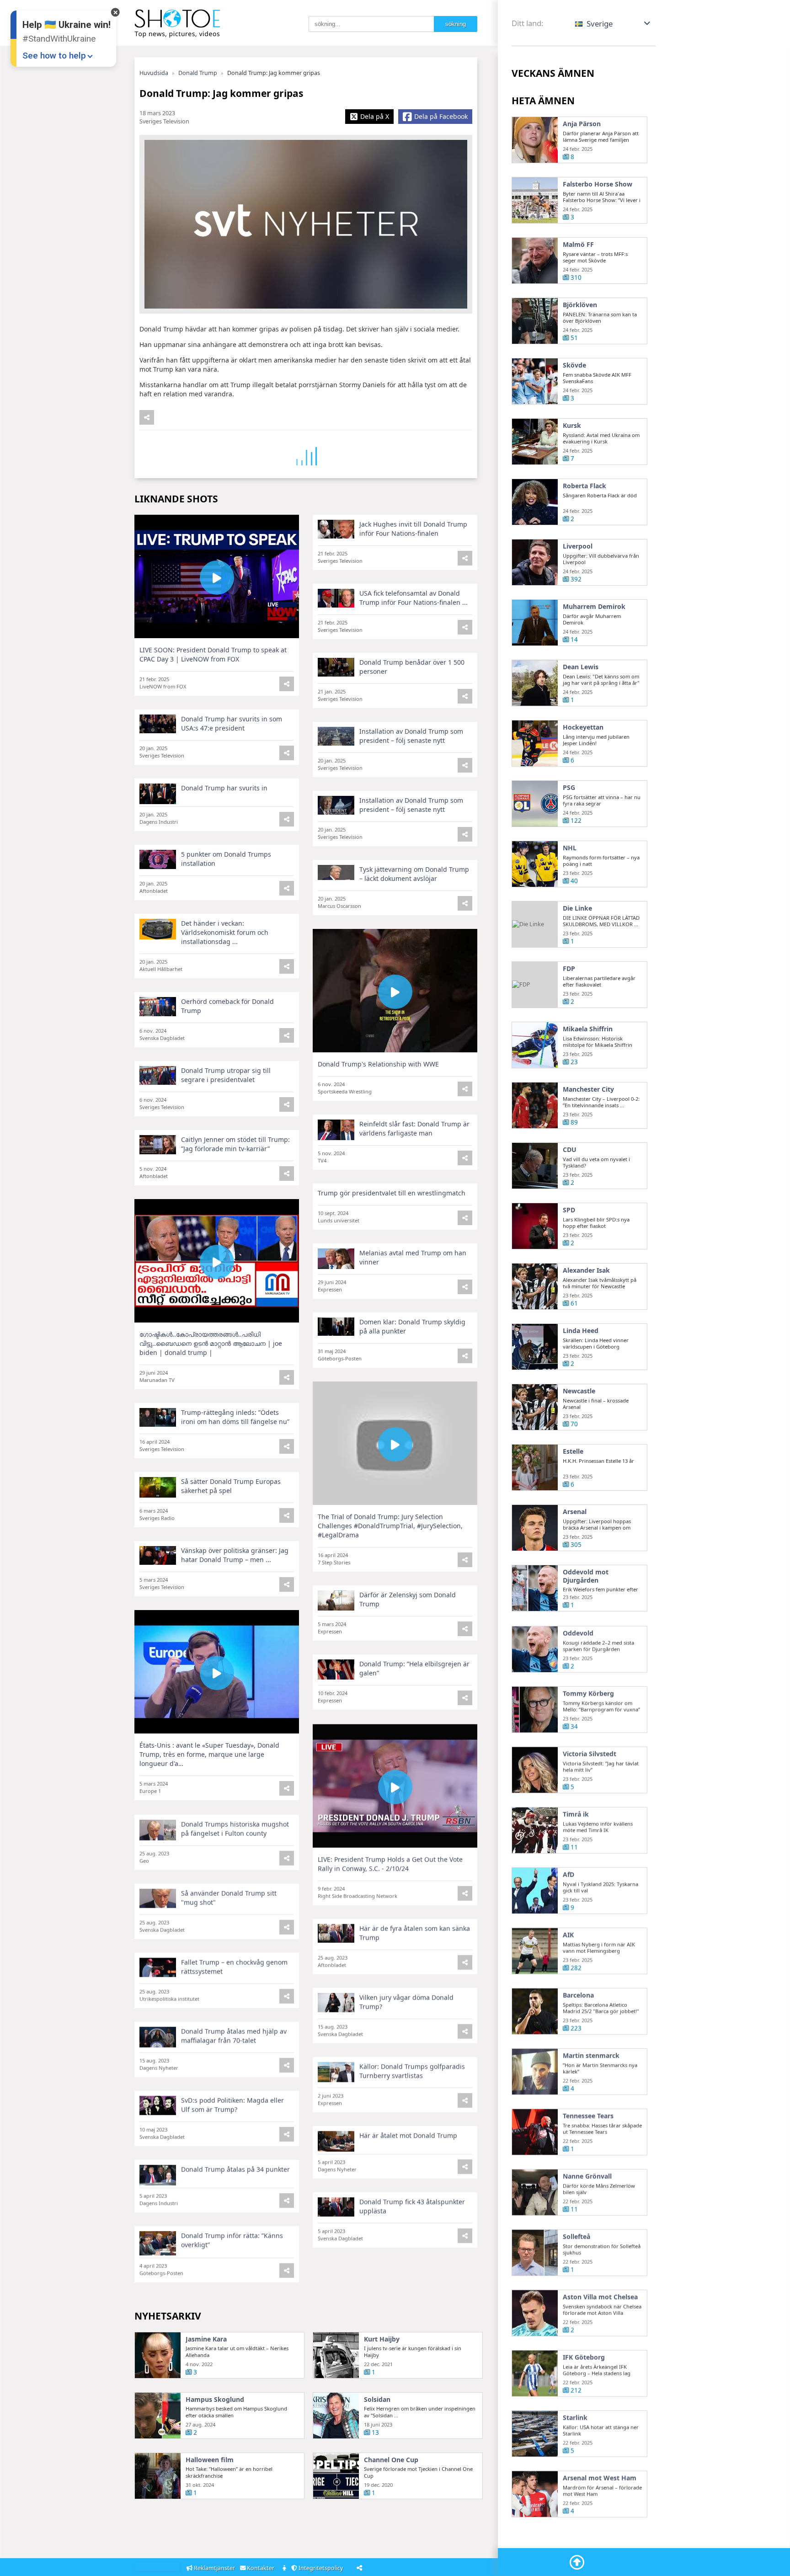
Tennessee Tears (588, 2115)
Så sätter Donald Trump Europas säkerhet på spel (231, 1486)
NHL (570, 848)
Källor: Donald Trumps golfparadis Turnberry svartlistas (412, 2070)
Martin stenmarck (591, 2055)
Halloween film (210, 2460)
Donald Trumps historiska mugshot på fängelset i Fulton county (235, 1828)
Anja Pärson (582, 124)
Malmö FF (578, 245)
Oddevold (578, 1632)
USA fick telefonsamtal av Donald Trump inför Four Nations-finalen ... (414, 598)
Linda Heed (581, 1331)
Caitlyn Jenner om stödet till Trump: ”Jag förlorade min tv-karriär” (235, 1144)
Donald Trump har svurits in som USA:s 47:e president (232, 723)
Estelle (573, 1451)
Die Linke (577, 908)
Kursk (572, 426)
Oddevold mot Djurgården (586, 1576)
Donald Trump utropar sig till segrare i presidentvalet (226, 1075)
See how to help (54, 56)
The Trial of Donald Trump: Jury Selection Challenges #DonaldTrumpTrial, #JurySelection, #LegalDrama (390, 1526)
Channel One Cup (391, 2460)
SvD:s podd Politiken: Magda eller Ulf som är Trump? (232, 2104)
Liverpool (578, 546)
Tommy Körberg (588, 1693)
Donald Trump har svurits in (224, 788)
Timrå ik (576, 1813)
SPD (569, 1210)
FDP (569, 969)
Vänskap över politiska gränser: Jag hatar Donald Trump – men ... (235, 1555)
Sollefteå (576, 2236)
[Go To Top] (577, 2562)
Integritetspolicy (321, 2568)
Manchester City (588, 1089)
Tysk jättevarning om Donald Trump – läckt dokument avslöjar (414, 874)
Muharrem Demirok (594, 607)
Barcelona (578, 1995)
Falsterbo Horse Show (598, 184)
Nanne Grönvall (587, 2176)
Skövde (574, 365)
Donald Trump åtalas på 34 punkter (235, 2168)
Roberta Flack (584, 486)
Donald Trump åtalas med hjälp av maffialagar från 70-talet (234, 2035)
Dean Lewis (581, 667)
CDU (570, 1150)
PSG (569, 788)
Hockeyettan (583, 727)
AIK (568, 1934)
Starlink (575, 2417)
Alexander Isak (586, 1270)
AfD (568, 1874)
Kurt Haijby (382, 2339)
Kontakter (261, 2568)
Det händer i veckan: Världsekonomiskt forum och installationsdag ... (225, 932)
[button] (613, 24)
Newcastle (579, 1391)
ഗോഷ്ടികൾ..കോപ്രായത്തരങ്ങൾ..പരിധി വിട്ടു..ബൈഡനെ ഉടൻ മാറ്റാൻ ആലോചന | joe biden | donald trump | (211, 1343)
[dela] (147, 417)
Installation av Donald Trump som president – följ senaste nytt (411, 736)
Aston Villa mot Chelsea (600, 2296)
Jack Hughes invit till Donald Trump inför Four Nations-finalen (413, 529)
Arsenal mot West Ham (600, 2477)
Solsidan (377, 2400)
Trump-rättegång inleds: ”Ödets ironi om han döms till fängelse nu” (235, 1417)
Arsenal (575, 1512)
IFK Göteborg (584, 2357)
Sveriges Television (164, 121)
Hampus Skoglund (215, 2400)
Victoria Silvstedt (590, 1753)
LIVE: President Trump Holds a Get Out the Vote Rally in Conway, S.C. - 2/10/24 (390, 1863)
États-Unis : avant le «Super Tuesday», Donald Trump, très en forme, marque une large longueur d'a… (209, 1754)
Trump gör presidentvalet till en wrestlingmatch (392, 1193)
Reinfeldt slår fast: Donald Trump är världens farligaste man (414, 1128)
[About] (285, 2568)
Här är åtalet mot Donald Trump (408, 2135)
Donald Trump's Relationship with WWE (378, 1064)
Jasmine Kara (206, 2339)
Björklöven (580, 305)
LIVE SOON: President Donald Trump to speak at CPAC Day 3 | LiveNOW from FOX (213, 654)
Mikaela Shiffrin (588, 1029)
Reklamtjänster (214, 2568)
